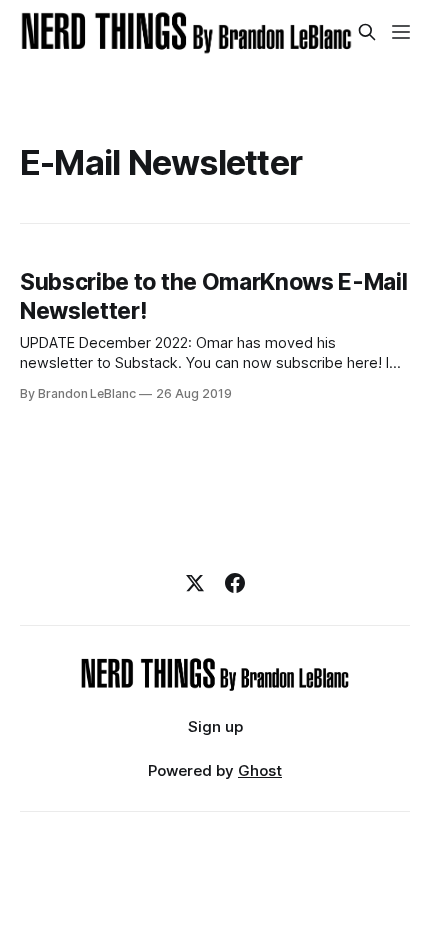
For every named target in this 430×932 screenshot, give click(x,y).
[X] (195, 583)
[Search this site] (367, 32)
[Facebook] (235, 583)
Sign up (215, 726)
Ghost (260, 770)
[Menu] (401, 32)
